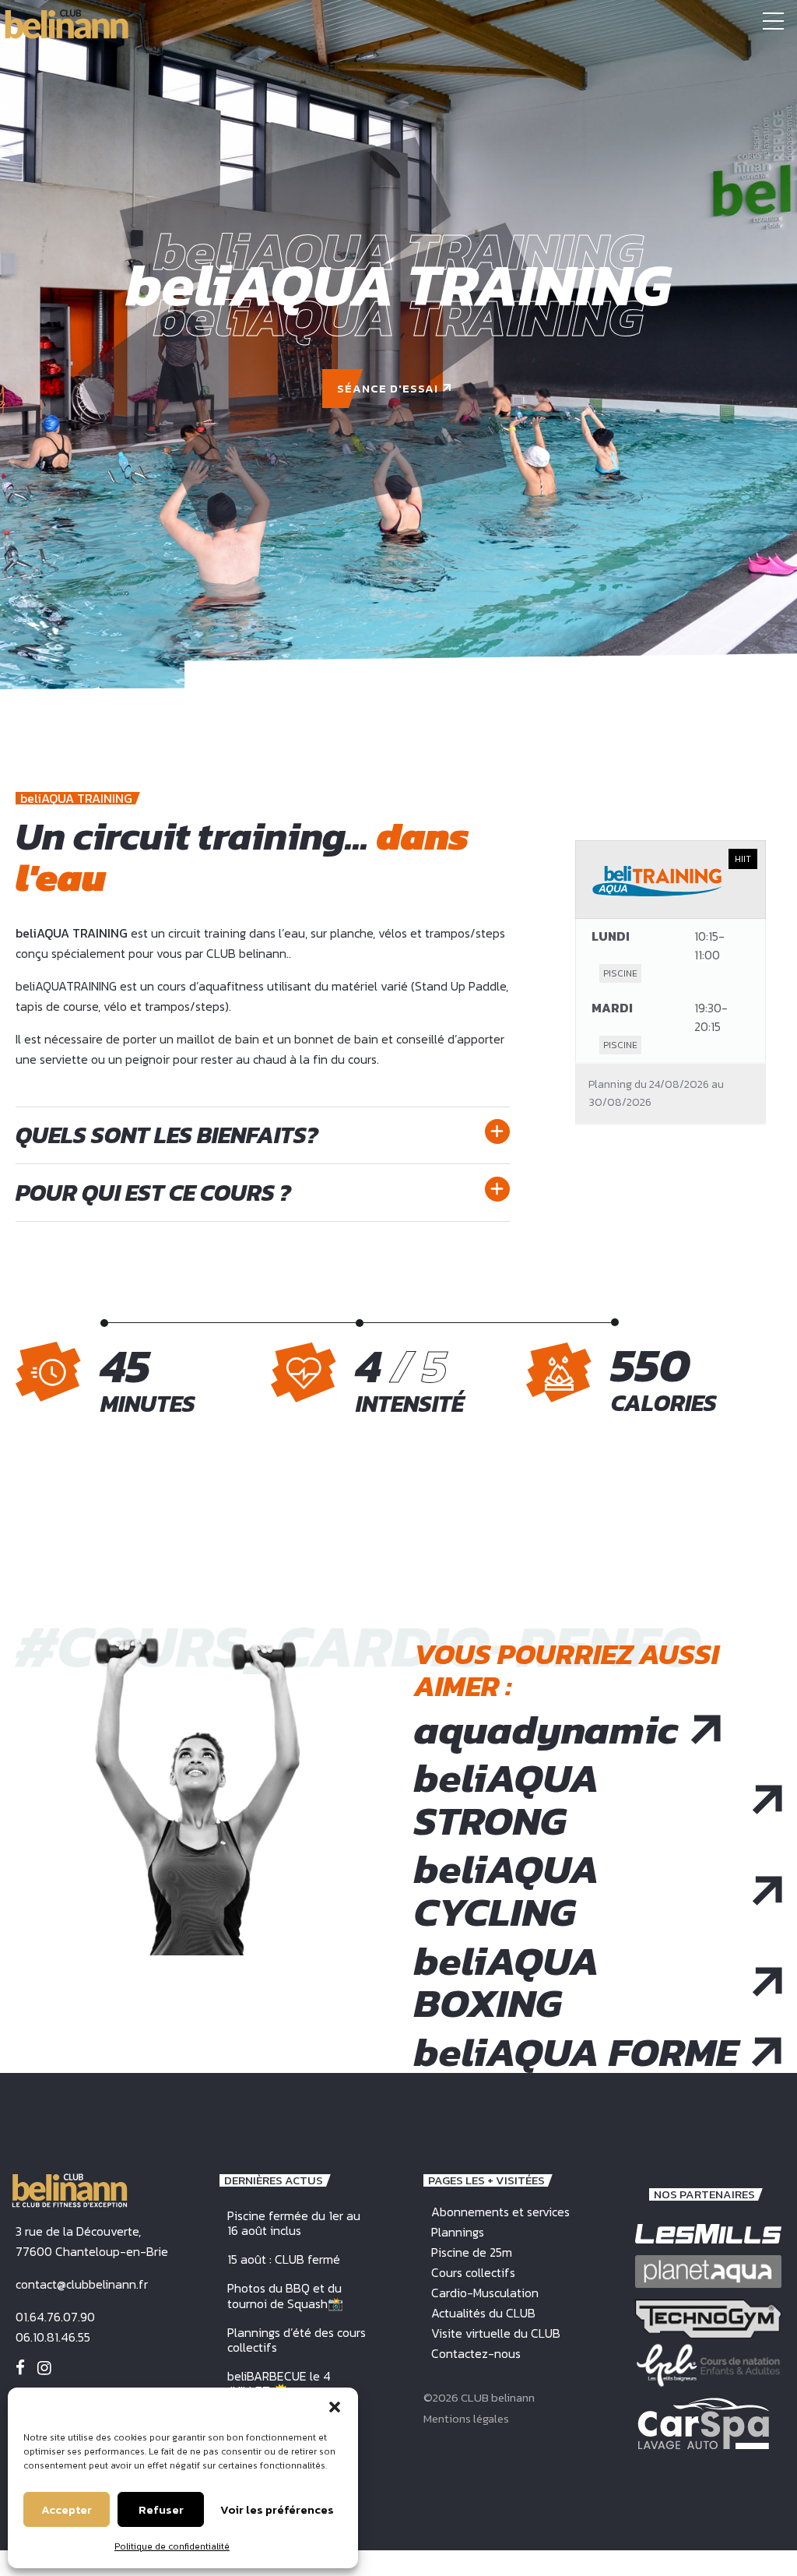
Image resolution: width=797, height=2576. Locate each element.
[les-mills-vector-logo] (708, 2234)
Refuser (161, 2509)
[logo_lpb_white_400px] (708, 2365)
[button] (335, 2407)
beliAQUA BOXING (507, 1982)
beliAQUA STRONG (507, 1799)
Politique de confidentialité (172, 2546)
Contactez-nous (476, 2353)
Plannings (458, 2232)
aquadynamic (546, 1730)
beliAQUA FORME (576, 2052)
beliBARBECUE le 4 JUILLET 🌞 (279, 2383)
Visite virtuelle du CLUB (496, 2333)
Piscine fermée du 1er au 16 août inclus (294, 2223)
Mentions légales (466, 2418)
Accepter (67, 2509)
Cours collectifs (473, 2272)
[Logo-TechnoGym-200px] (708, 2319)
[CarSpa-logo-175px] (703, 2423)
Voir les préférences (277, 2509)
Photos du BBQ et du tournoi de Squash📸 (285, 2295)
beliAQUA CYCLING (507, 1890)
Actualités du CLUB (483, 2313)
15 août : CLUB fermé (284, 2259)
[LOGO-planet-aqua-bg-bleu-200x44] (708, 2271)
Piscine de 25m (472, 2252)
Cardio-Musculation (485, 2293)
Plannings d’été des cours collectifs (297, 2340)
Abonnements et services (500, 2212)
